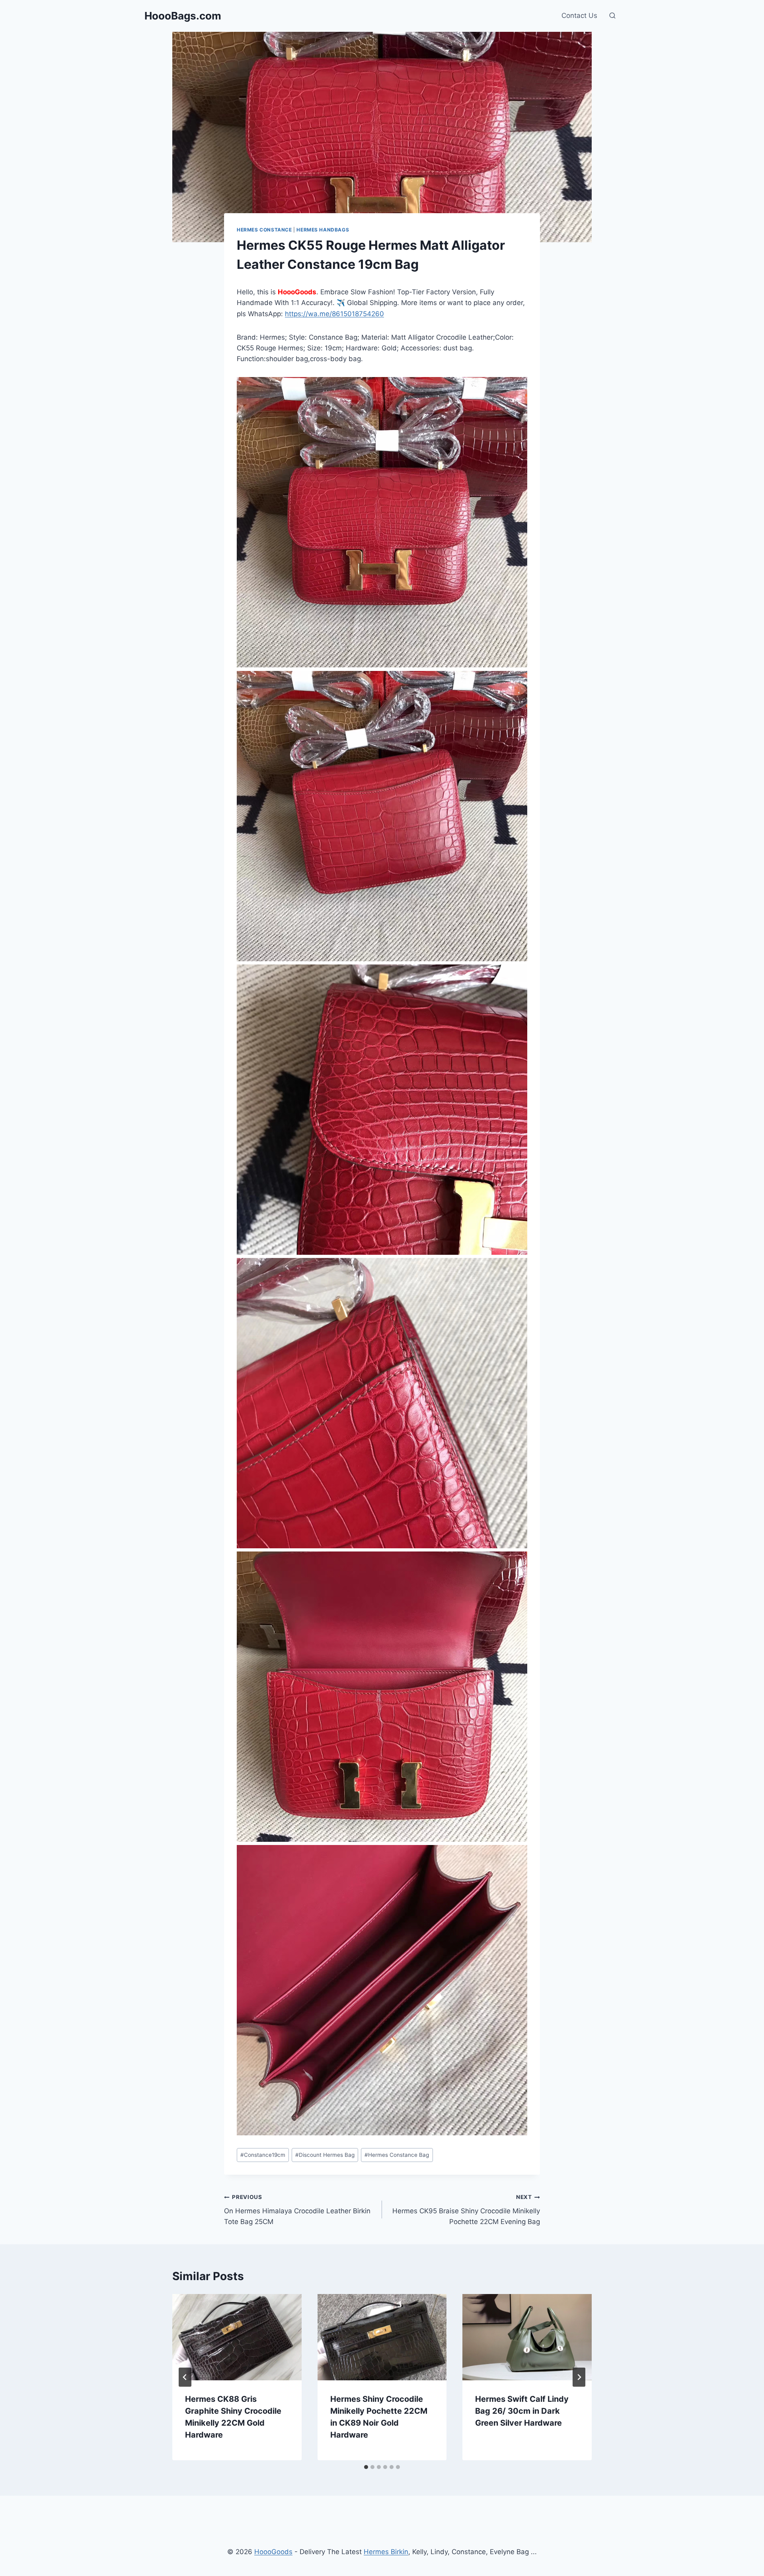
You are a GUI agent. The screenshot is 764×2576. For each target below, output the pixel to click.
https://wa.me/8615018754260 (334, 314)
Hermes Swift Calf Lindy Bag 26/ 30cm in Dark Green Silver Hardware (522, 2411)
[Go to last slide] (185, 2377)
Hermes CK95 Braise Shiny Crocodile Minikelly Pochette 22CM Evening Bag (466, 2210)
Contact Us (579, 16)
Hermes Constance (264, 230)
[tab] (366, 2467)
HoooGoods (273, 2552)
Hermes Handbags (323, 230)
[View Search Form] (612, 16)
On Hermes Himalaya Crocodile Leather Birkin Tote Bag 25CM (297, 2210)
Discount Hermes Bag (325, 2155)
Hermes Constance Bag (397, 2155)
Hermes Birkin (386, 2552)
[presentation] (237, 2337)
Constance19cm (263, 2155)
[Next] (579, 2377)
